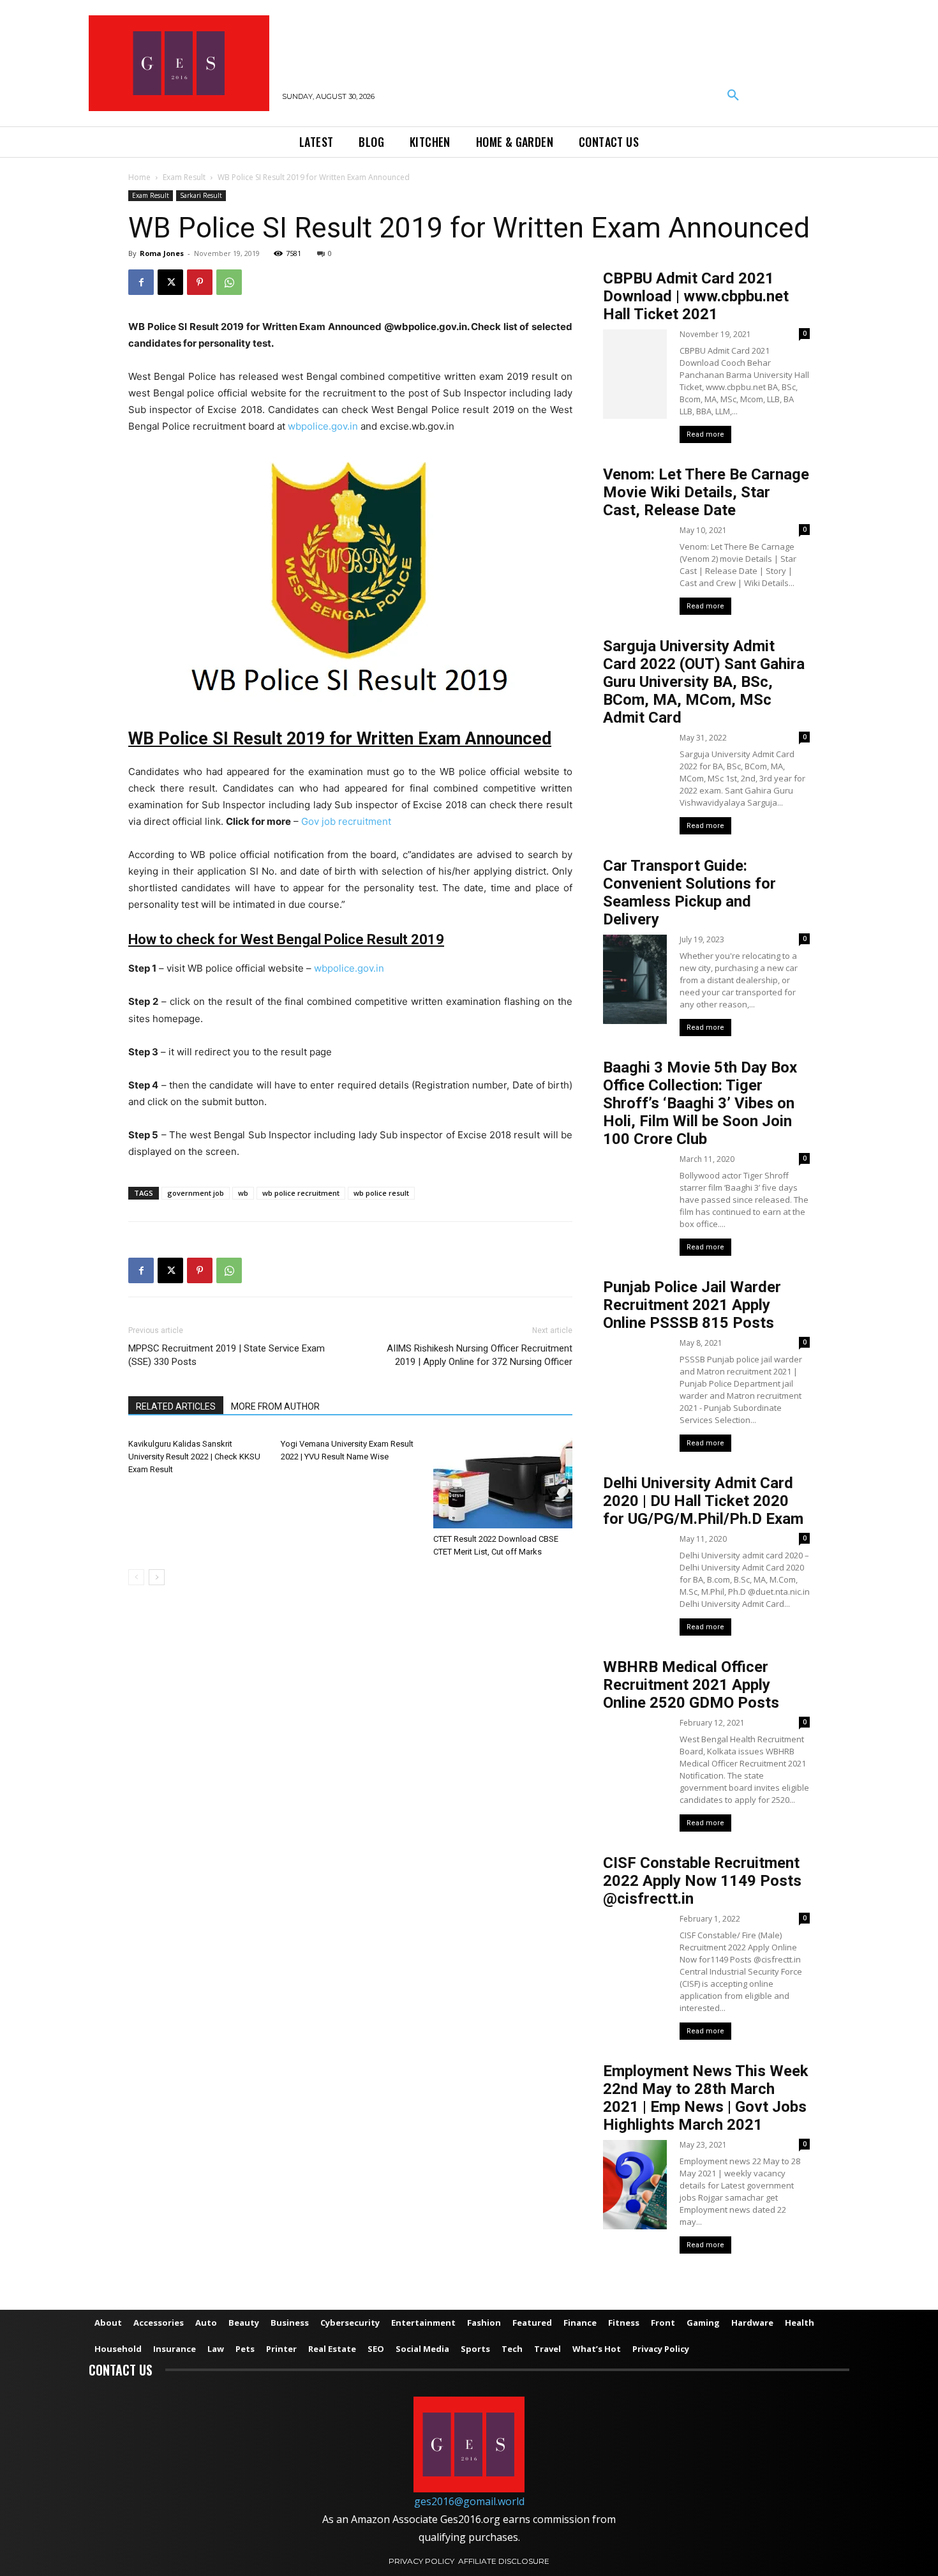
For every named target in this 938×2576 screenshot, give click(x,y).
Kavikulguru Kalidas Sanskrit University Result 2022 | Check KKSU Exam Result (194, 1457)
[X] (170, 282)
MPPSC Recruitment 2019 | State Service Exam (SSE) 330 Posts (227, 1355)
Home (139, 177)
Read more (705, 434)
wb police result (381, 1193)
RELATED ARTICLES (176, 1406)
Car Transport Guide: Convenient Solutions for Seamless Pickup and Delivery (689, 893)
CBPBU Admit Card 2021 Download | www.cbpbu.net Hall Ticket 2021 (696, 296)
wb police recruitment (301, 1193)
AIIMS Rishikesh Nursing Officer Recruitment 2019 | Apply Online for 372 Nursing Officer (480, 1355)
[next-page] (157, 1577)
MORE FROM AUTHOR (275, 1406)
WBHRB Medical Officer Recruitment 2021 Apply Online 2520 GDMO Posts (691, 1685)
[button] (733, 96)
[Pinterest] (200, 282)
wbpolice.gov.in (323, 426)
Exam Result (184, 177)
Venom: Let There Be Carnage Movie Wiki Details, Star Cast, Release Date (706, 492)
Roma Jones (162, 253)
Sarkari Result (201, 195)
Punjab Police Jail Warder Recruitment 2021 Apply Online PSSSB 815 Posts (692, 1305)
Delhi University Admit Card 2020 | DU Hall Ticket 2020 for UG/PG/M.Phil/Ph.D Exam (703, 1501)
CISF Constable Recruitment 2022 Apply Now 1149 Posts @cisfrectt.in (702, 1881)
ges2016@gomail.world (469, 2501)
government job (196, 1193)
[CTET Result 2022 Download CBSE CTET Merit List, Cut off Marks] (503, 1480)
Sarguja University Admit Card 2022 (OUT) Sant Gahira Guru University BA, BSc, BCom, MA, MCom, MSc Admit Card (704, 682)
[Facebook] (141, 282)
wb (243, 1193)
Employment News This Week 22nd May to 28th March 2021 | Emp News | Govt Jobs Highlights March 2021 (706, 2098)
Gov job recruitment (346, 821)
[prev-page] (136, 1577)
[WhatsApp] (229, 282)
